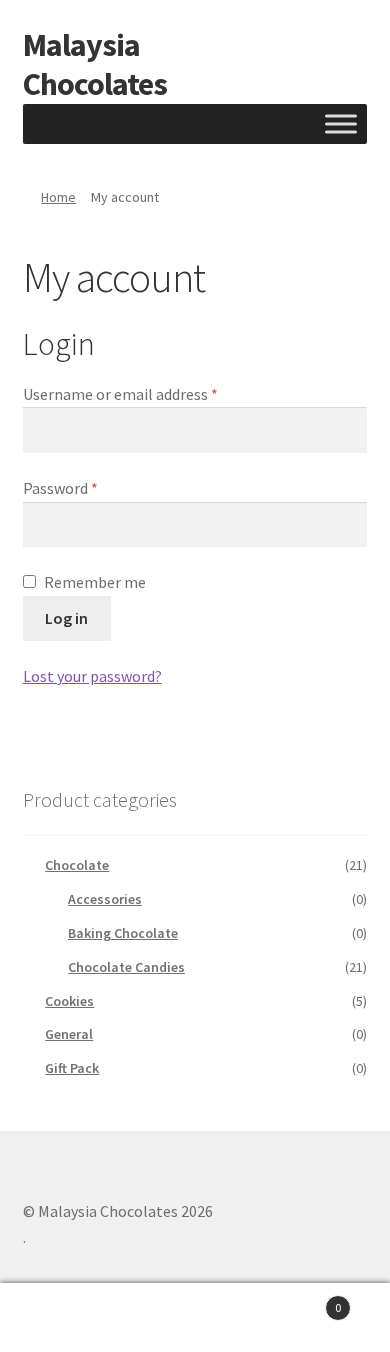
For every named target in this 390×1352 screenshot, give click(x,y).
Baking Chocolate (123, 933)
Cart (300, 1300)
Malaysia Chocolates (95, 64)
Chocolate (77, 865)
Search (195, 1318)
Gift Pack (72, 1068)
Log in (66, 618)
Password (90, 487)
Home (58, 197)
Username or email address (150, 393)
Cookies (69, 1001)
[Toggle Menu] (341, 123)
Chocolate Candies (126, 967)
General (69, 1034)
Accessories (105, 899)
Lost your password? (92, 676)
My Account (65, 1318)
